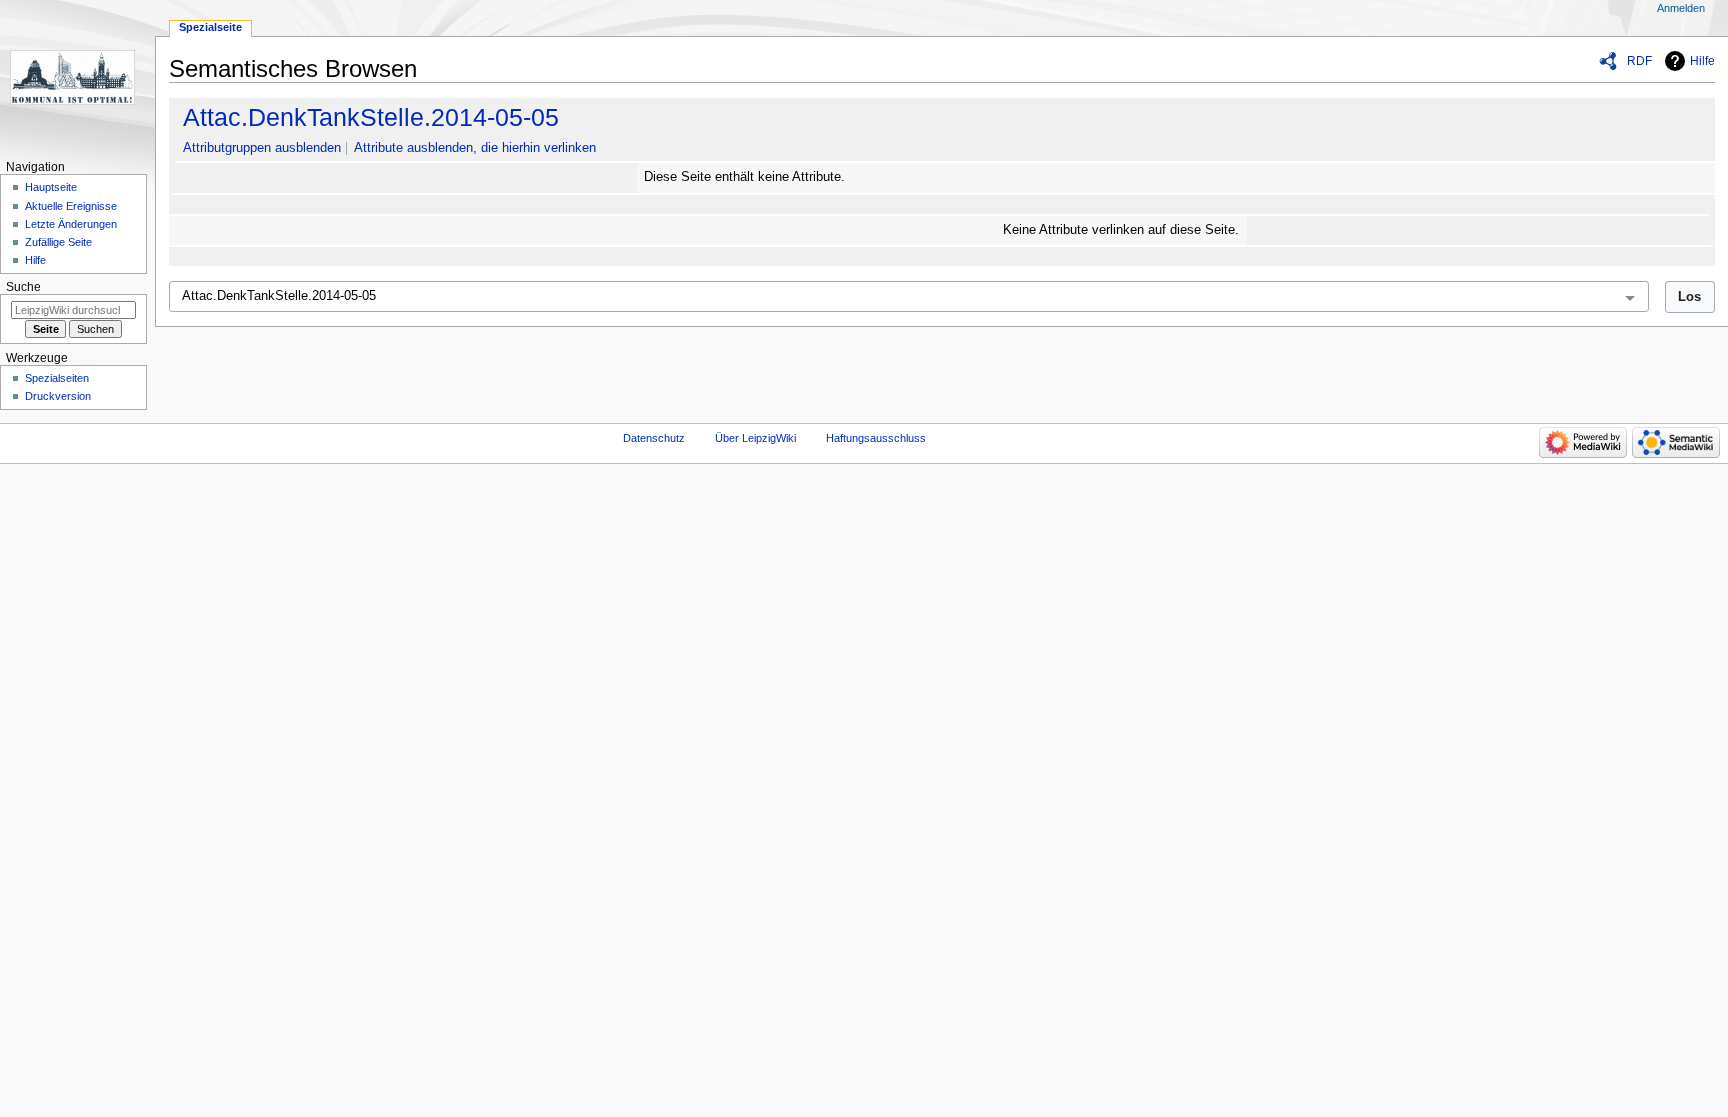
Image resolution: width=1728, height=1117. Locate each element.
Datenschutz (654, 438)
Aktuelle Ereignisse (71, 206)
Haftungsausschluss (876, 438)
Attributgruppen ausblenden (262, 148)
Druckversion (58, 396)
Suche (23, 287)
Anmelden (1681, 8)
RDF (1639, 61)
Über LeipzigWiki (755, 438)
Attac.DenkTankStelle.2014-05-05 (371, 117)
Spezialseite (210, 27)
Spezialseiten (57, 378)
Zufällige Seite (58, 242)
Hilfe (1702, 61)
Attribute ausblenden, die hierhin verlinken (475, 148)
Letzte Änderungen (71, 224)
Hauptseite (51, 187)
